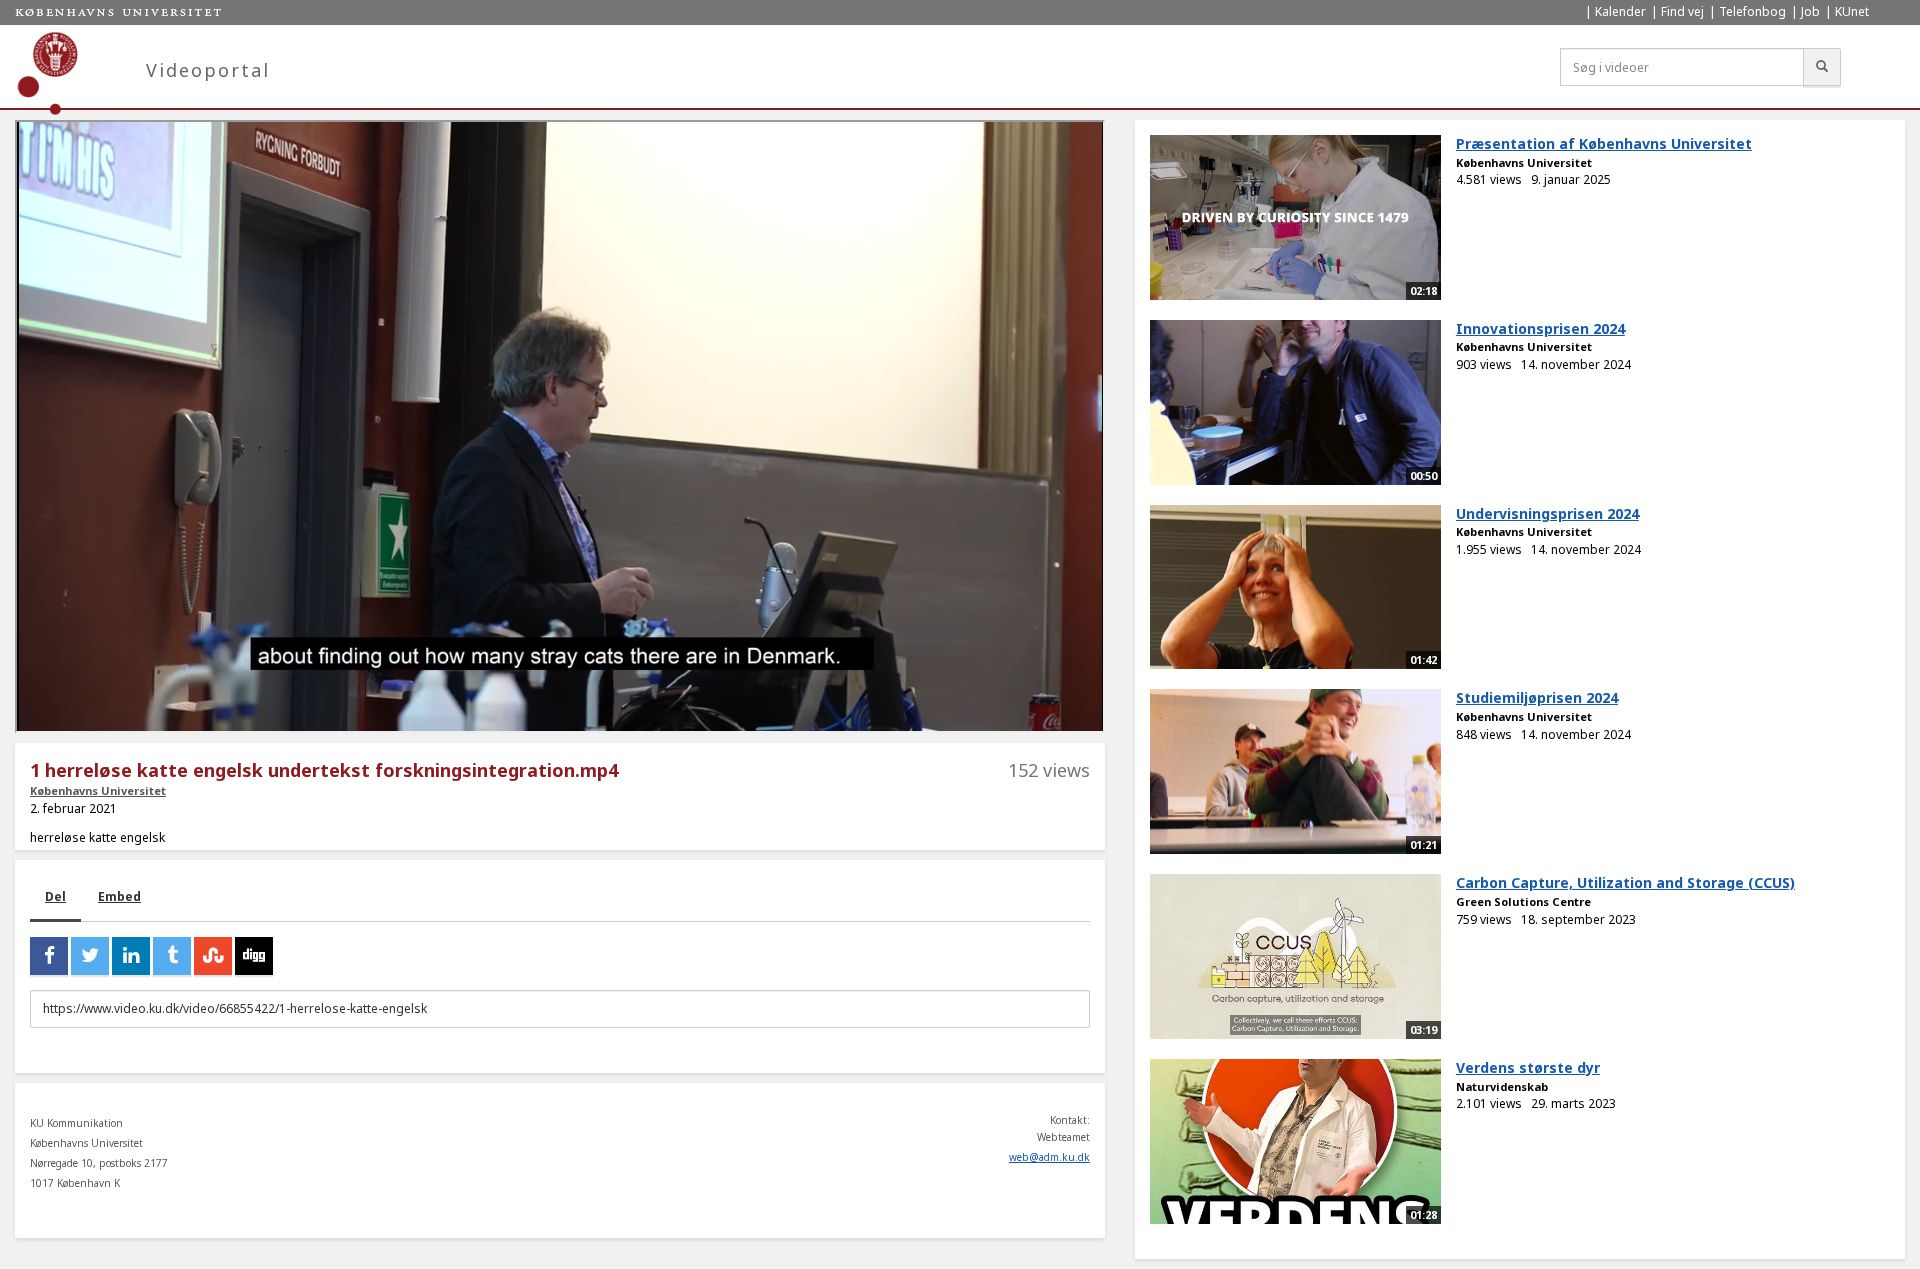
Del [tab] (55, 896)
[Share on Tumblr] (172, 956)
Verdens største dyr (1528, 1067)
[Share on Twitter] (90, 956)
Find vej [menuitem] (1682, 11)
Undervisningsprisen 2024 (1547, 513)
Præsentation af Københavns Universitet (1604, 143)
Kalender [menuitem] (1620, 11)
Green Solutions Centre (1523, 901)
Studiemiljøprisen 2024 (1537, 697)
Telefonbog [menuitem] (1752, 11)
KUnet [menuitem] (1852, 11)
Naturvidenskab (1502, 1086)
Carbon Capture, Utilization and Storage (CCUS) (1625, 882)
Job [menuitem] (1810, 11)
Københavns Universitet (98, 790)
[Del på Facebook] (49, 956)
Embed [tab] (119, 896)
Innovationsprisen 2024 (1540, 328)
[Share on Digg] (254, 956)
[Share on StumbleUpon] (213, 956)
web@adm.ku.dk (1049, 1157)
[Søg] (1822, 67)
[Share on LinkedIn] (131, 956)
